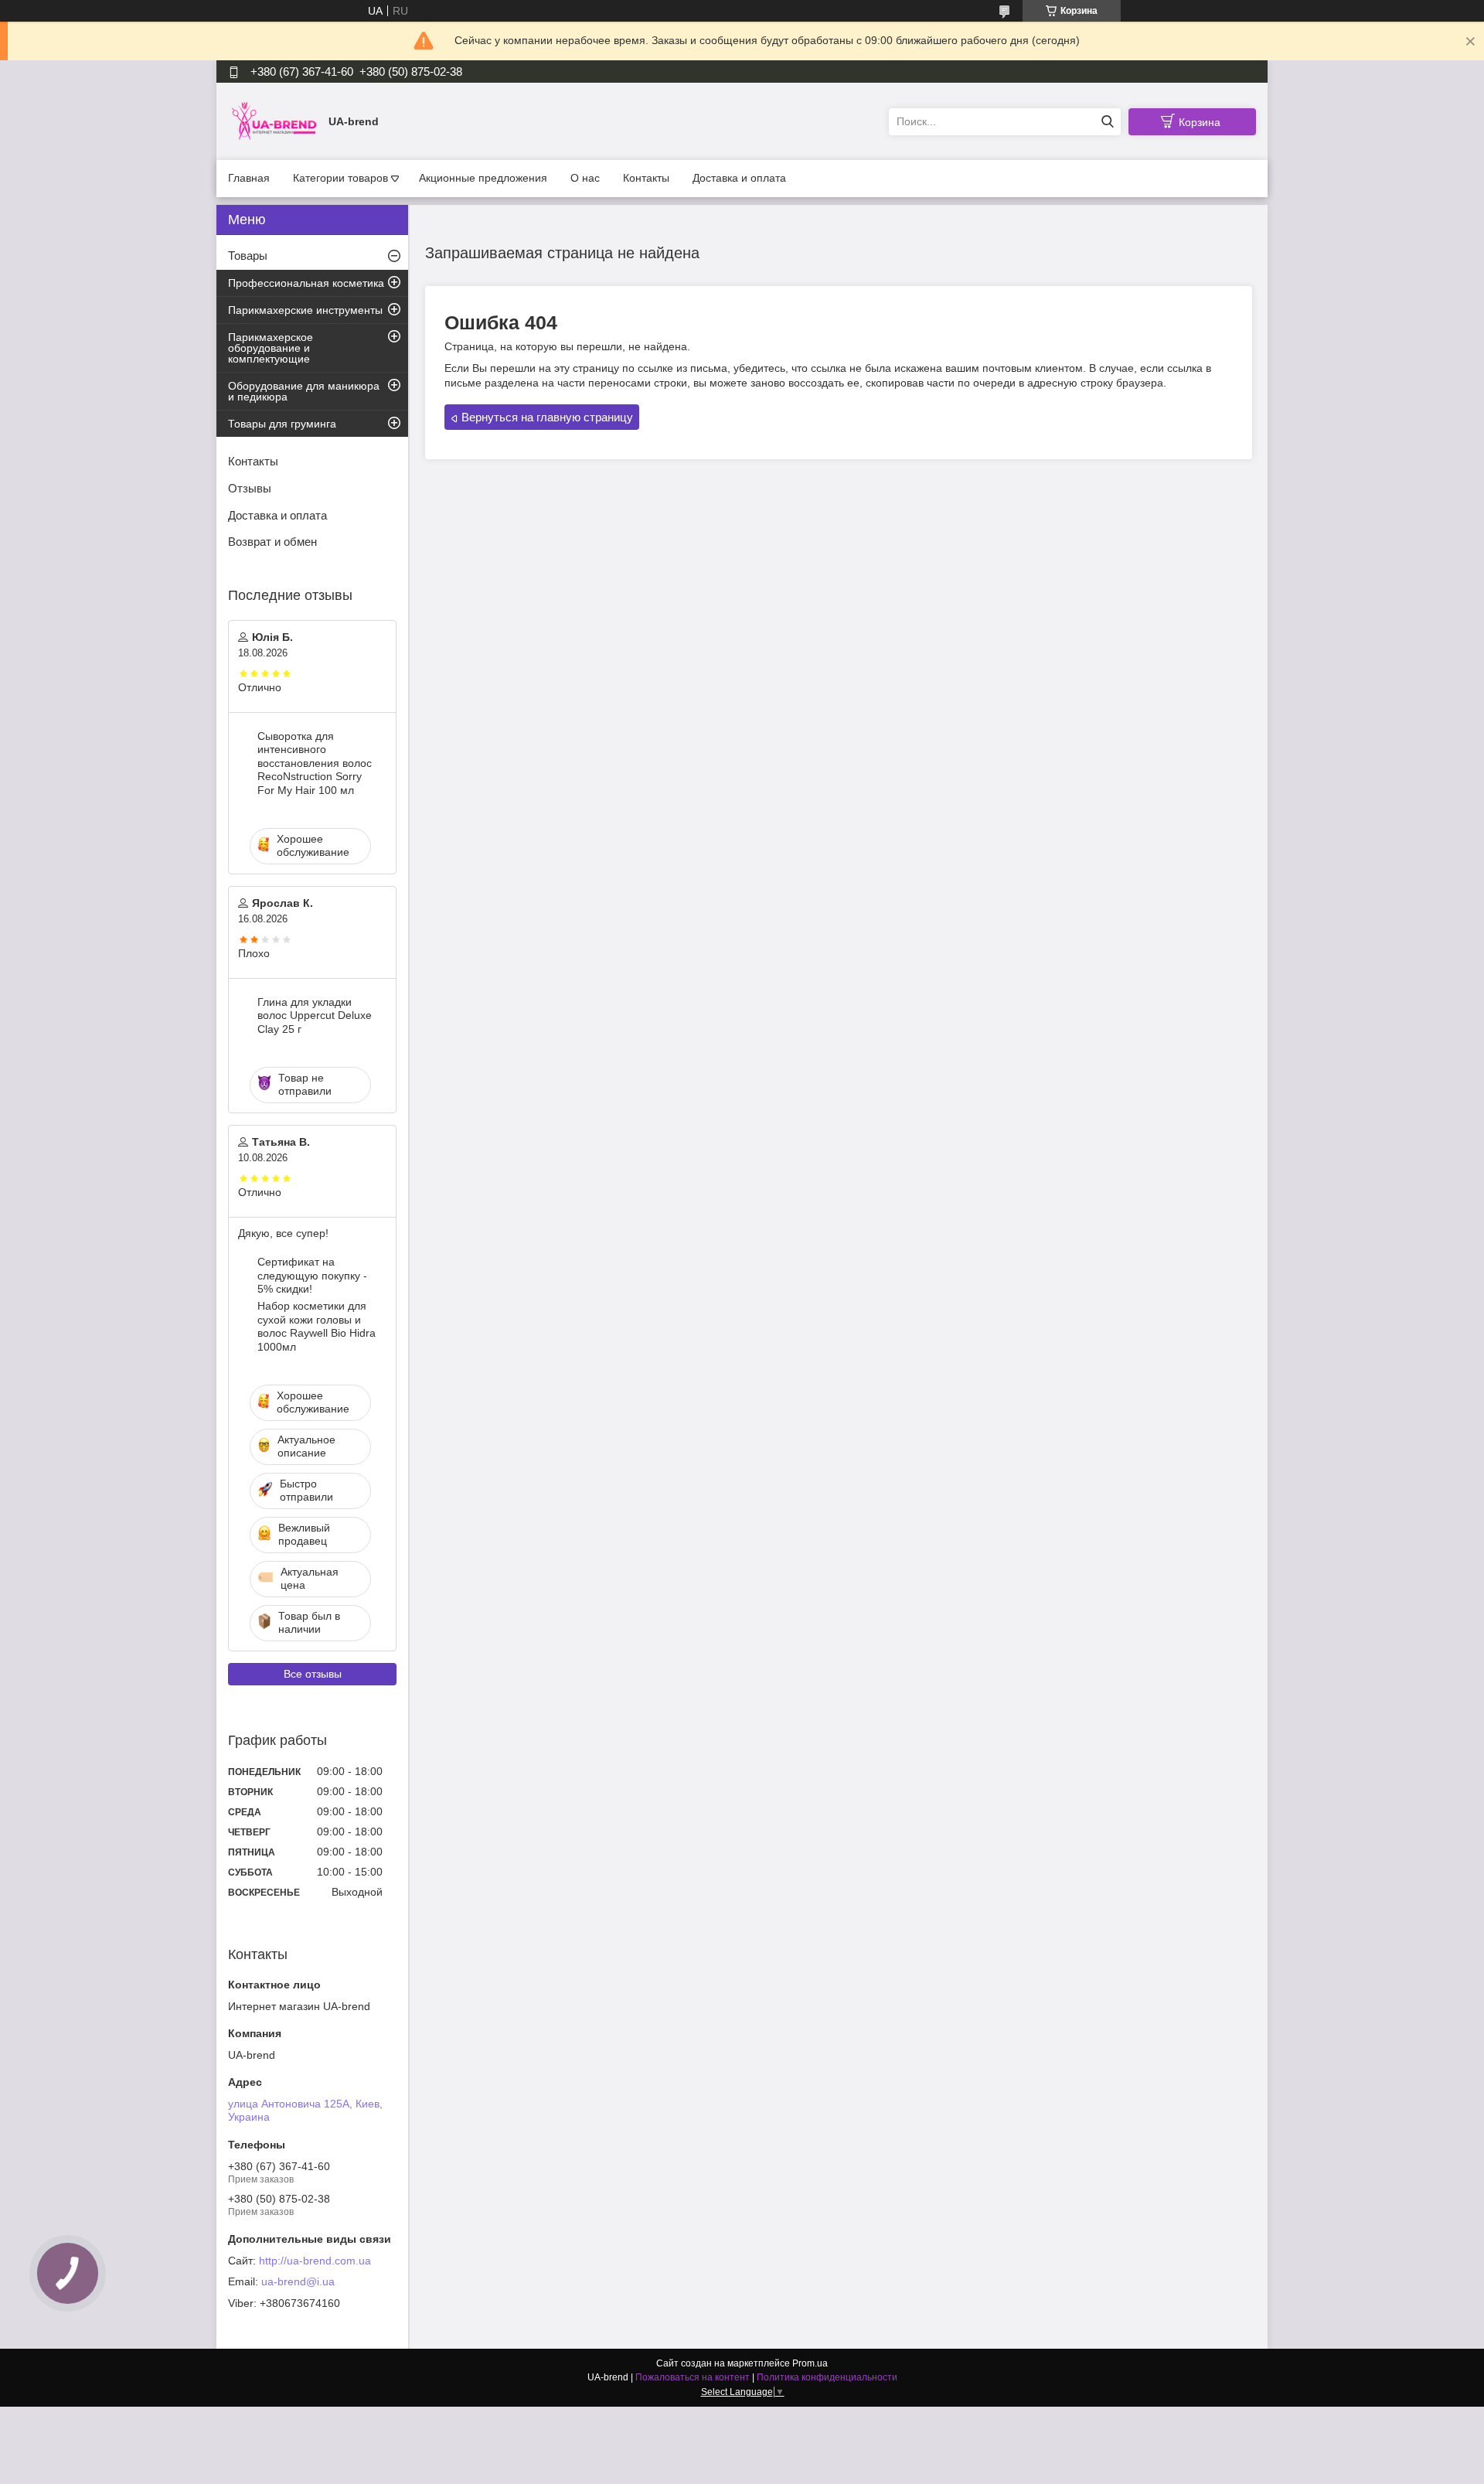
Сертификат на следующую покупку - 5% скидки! (312, 1275)
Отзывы (250, 488)
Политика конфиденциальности (827, 2377)
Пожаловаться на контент (693, 2377)
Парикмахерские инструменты (305, 310)
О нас (585, 178)
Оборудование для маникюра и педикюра (304, 391)
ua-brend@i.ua (298, 2281)
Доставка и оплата (739, 178)
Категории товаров (340, 178)
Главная (249, 178)
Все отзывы (313, 1674)
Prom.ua (810, 2363)
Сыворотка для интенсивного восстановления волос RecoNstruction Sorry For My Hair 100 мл (315, 763)
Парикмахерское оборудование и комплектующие (271, 348)
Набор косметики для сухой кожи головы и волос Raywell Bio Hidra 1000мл (317, 1326)
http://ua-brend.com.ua (315, 2261)
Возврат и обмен (272, 542)
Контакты (646, 178)
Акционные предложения (483, 178)
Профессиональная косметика (306, 283)
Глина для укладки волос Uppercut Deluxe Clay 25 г (315, 1015)
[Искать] (1107, 122)
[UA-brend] (274, 121)
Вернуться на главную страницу (547, 417)
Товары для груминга (282, 424)
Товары (248, 256)
